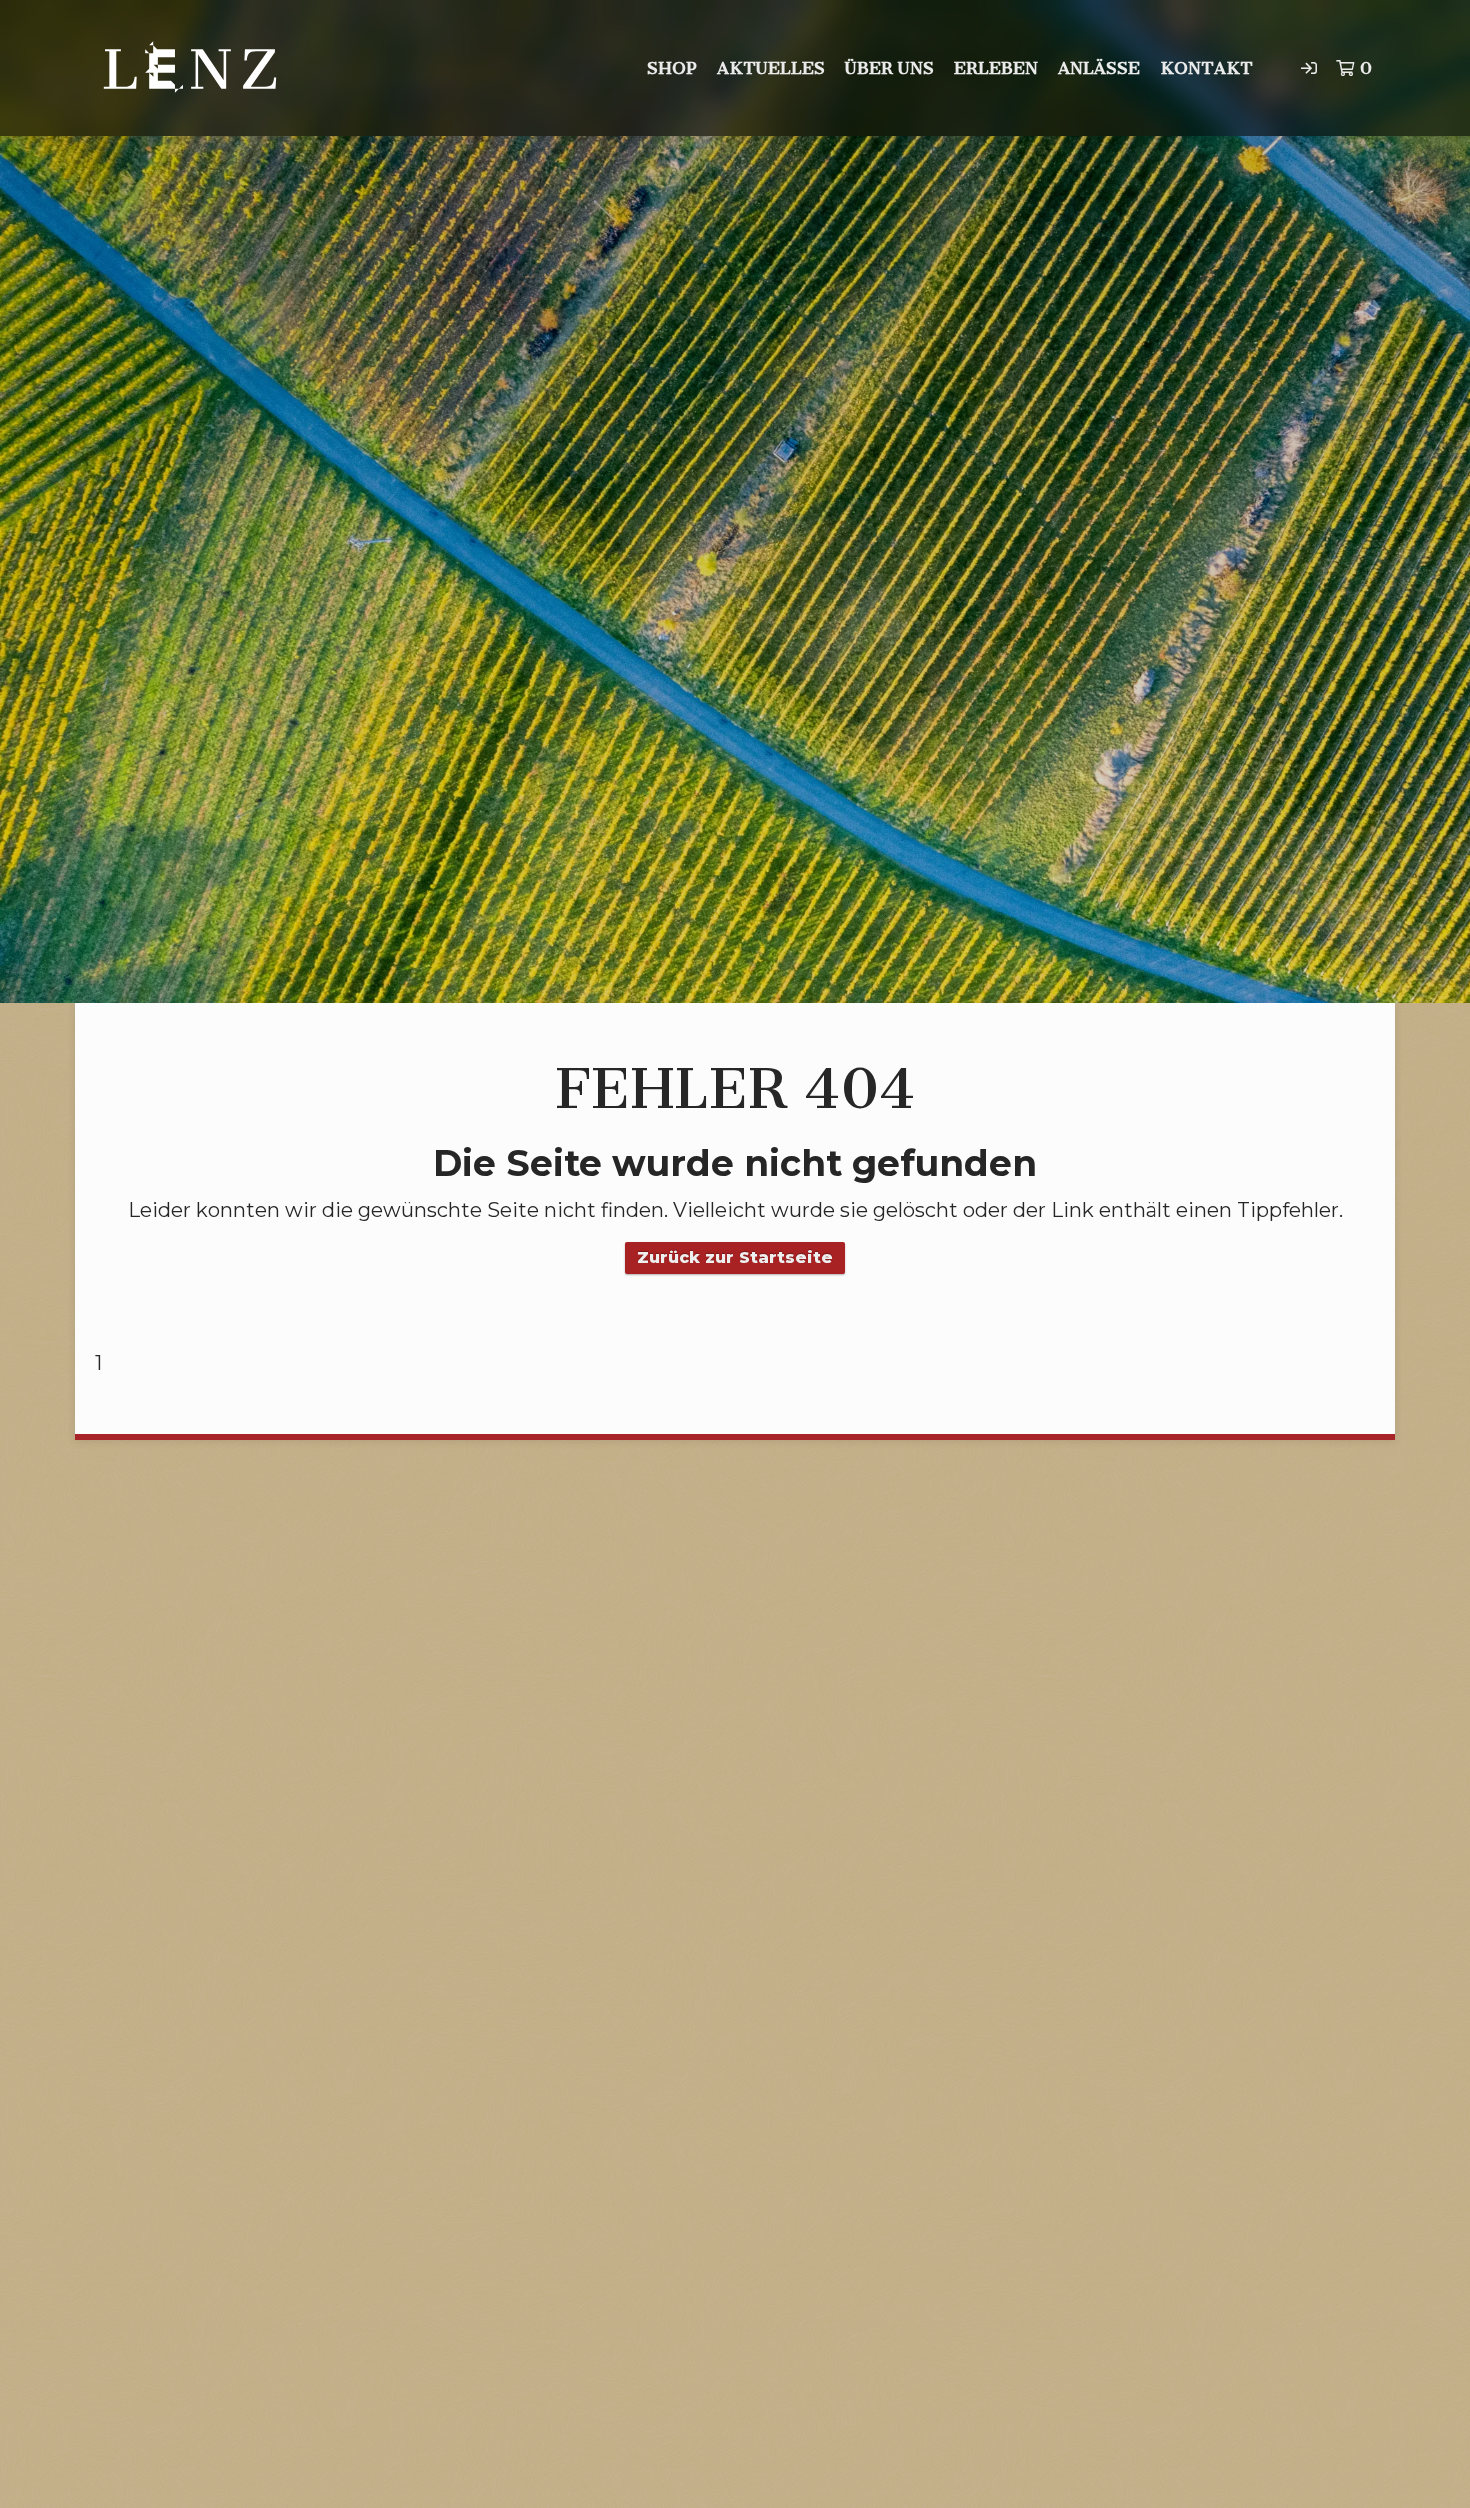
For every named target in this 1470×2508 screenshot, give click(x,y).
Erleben (996, 68)
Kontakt (1206, 68)
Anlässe (1099, 68)
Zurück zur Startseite (735, 1257)
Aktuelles (771, 68)
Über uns (889, 68)
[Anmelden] (1309, 68)
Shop (672, 68)
